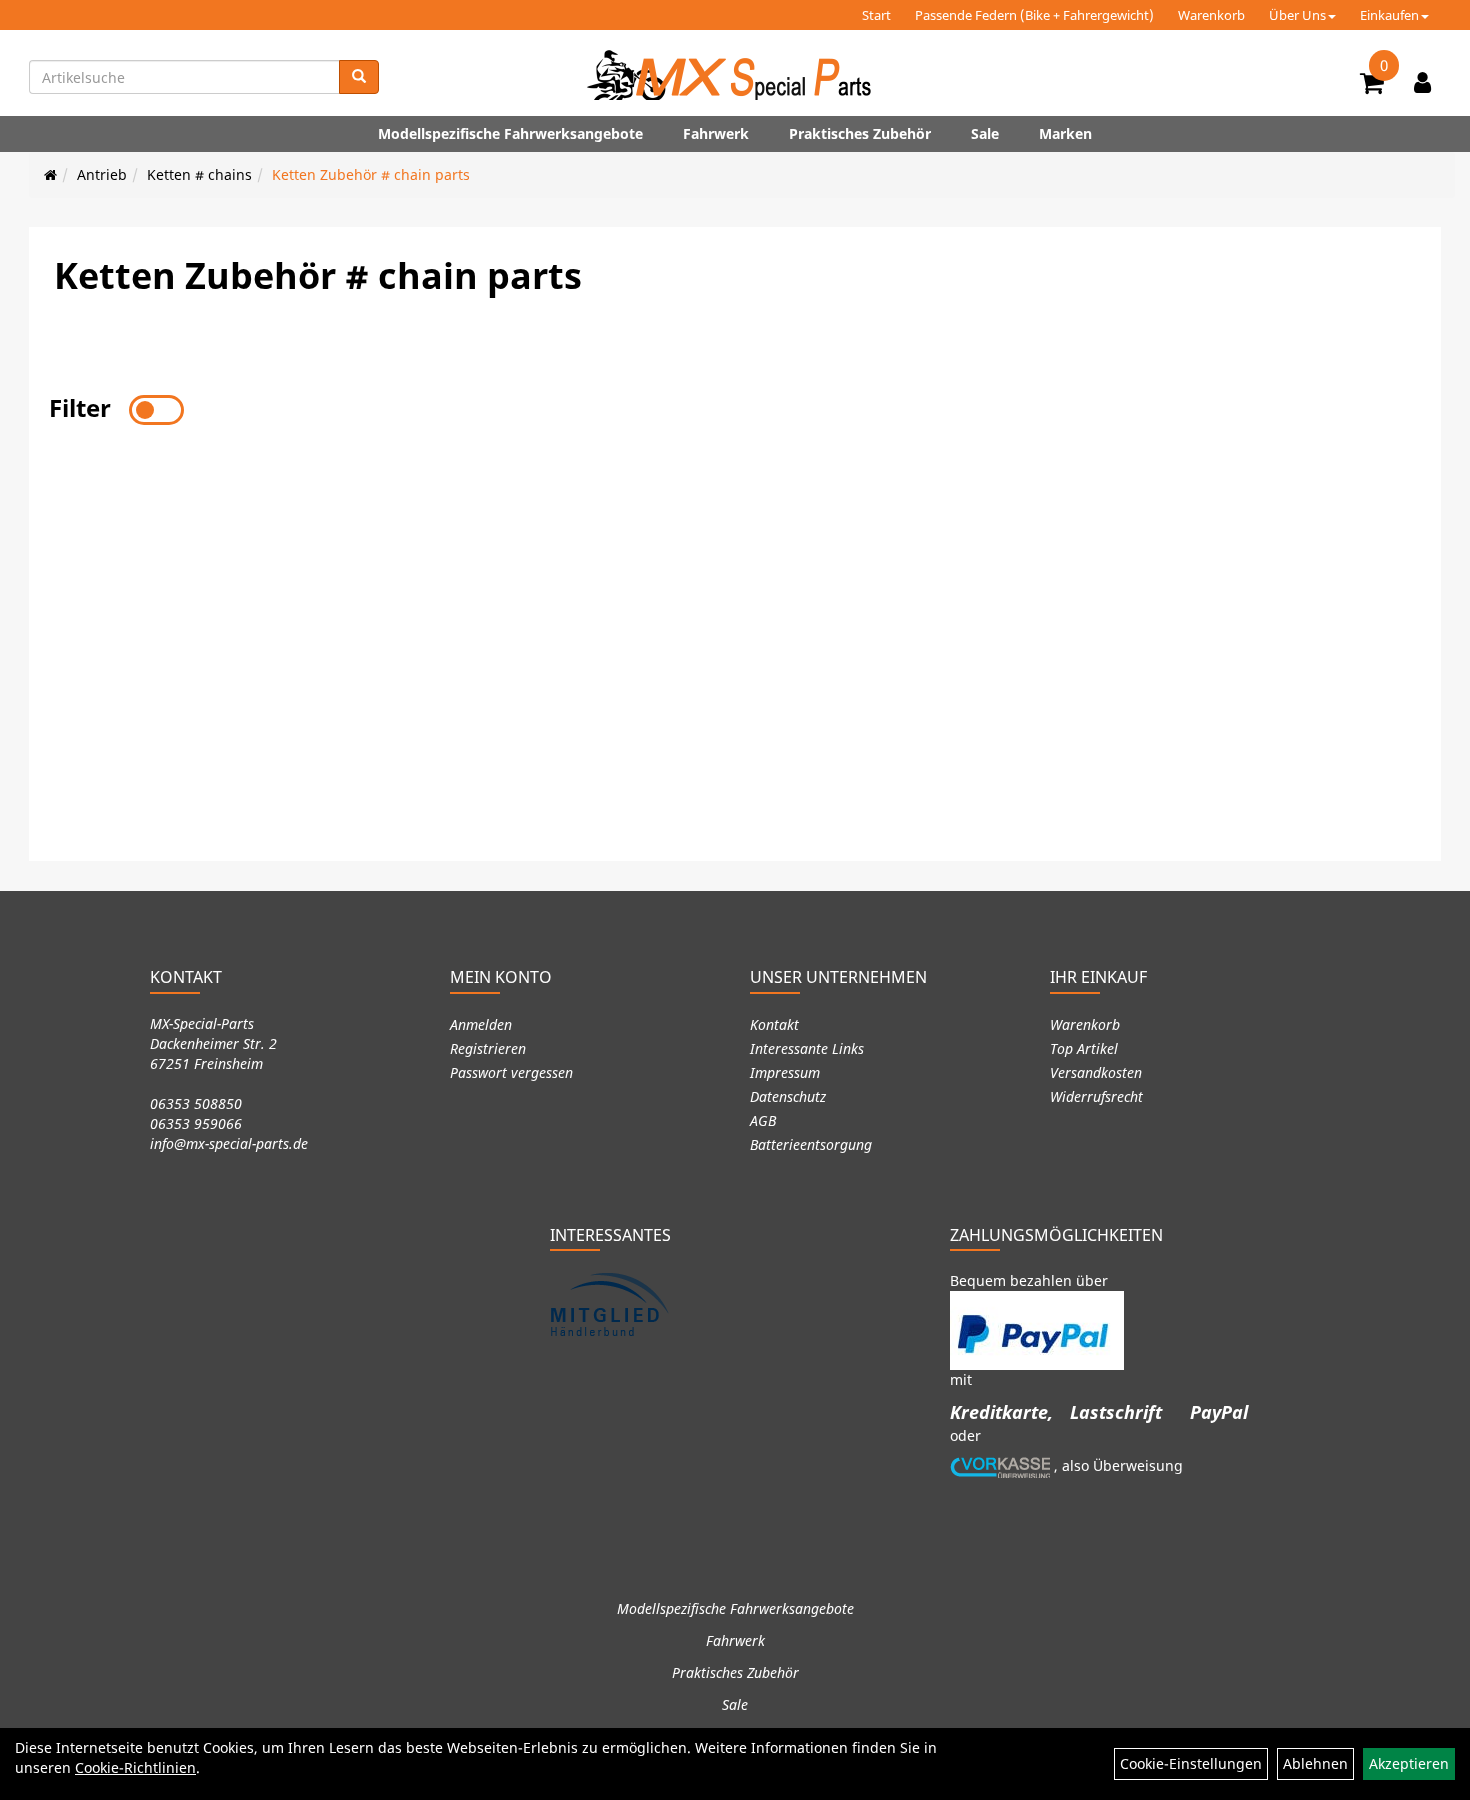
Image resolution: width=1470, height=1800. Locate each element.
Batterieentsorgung (811, 1144)
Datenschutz (788, 1096)
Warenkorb (1211, 15)
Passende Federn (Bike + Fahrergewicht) (1034, 15)
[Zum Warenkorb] (1372, 86)
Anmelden (481, 1024)
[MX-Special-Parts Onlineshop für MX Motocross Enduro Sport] (735, 75)
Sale (985, 133)
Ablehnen (1315, 1763)
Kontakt (774, 1024)
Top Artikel (1084, 1048)
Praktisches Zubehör (860, 133)
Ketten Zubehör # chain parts (371, 174)
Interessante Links (807, 1048)
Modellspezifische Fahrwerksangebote (510, 133)
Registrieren (488, 1048)
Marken (1065, 133)
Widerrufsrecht (1096, 1096)
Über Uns (1297, 15)
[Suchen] (359, 77)
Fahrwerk (716, 133)
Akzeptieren (1409, 1763)
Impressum (785, 1072)
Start (876, 15)
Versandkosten (1096, 1072)
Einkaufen (1389, 15)
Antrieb (102, 174)
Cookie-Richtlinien (135, 1767)
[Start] (50, 174)
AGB (763, 1120)
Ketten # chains (199, 174)
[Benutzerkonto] (1422, 82)
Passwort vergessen (511, 1072)
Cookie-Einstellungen (1191, 1763)
